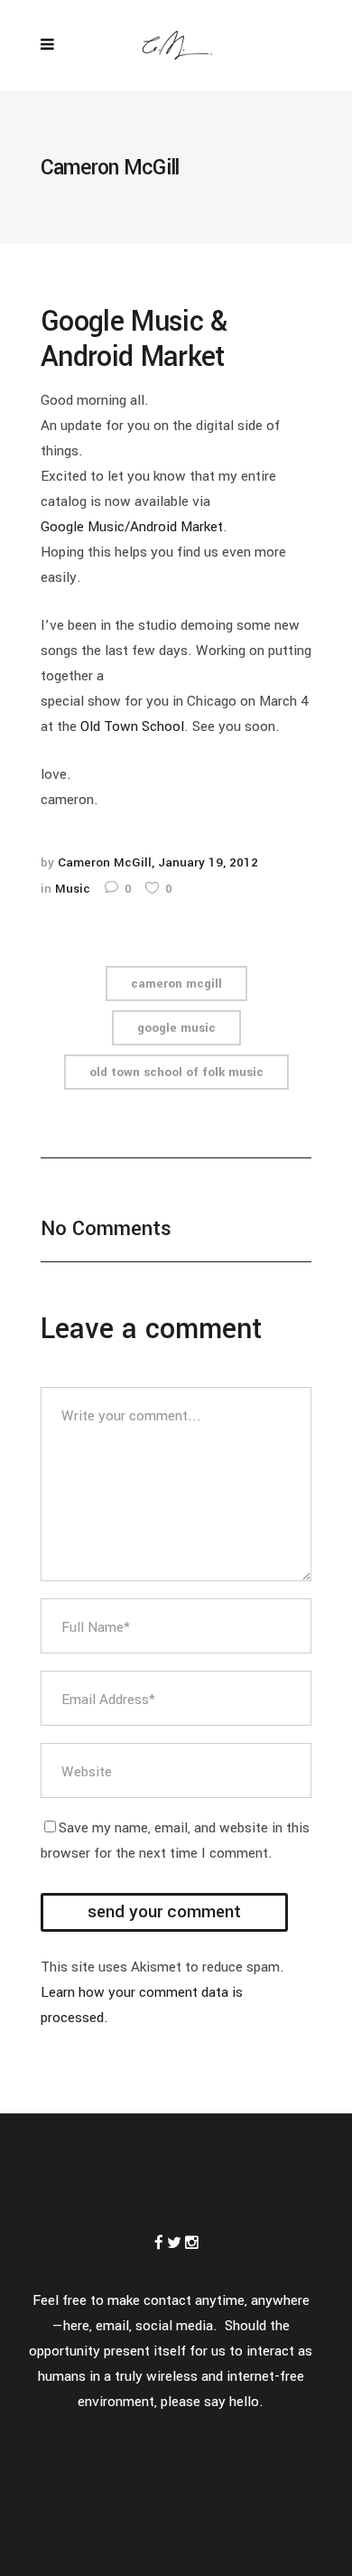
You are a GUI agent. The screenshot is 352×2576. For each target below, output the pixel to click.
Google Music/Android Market (132, 527)
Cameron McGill (105, 862)
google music (176, 1028)
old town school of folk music (176, 1072)
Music (73, 889)
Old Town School (132, 726)
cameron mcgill (176, 984)
